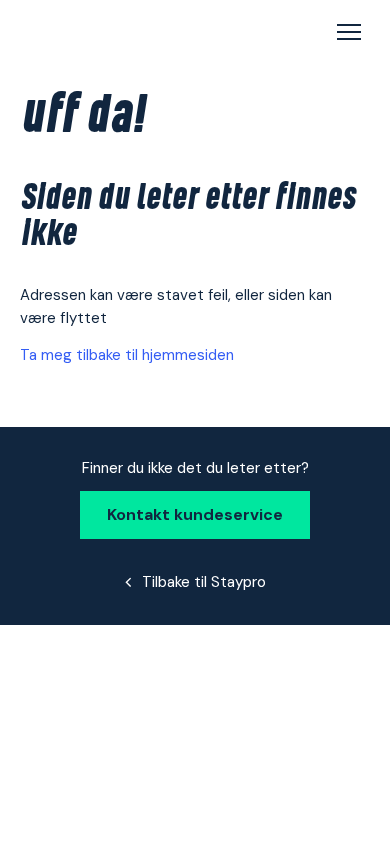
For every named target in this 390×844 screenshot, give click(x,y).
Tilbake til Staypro (204, 582)
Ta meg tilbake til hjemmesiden (127, 355)
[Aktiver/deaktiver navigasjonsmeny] (349, 34)
